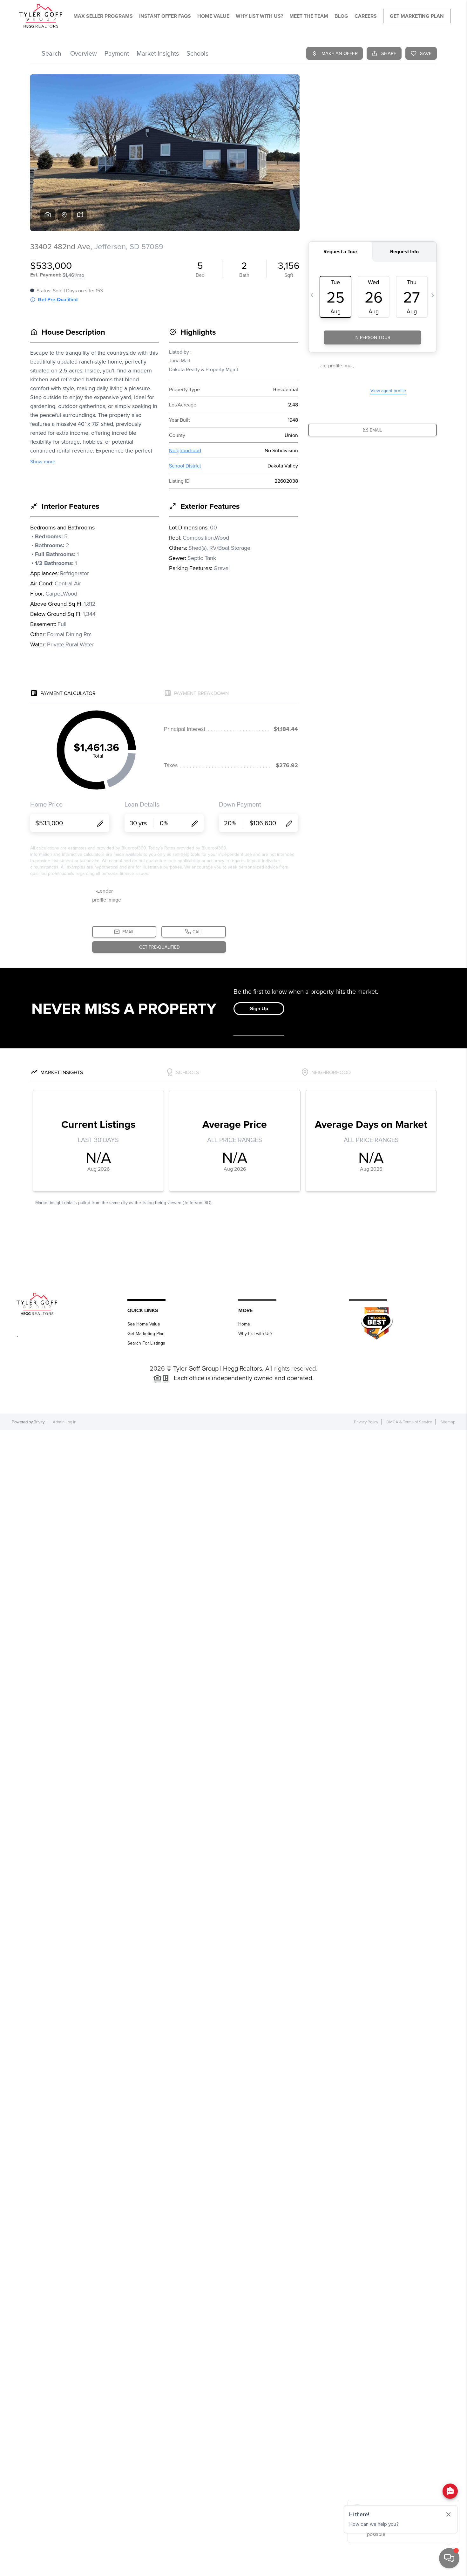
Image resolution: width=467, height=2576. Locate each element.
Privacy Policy (366, 1422)
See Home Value (144, 1324)
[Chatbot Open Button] (449, 2558)
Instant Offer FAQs (165, 16)
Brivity (39, 1422)
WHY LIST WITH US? (259, 16)
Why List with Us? (255, 1333)
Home (244, 1324)
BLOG (341, 16)
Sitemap (448, 1422)
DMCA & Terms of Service (409, 1422)
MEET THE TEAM (309, 16)
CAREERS (366, 16)
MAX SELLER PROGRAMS (103, 16)
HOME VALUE (213, 16)
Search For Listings (146, 1343)
